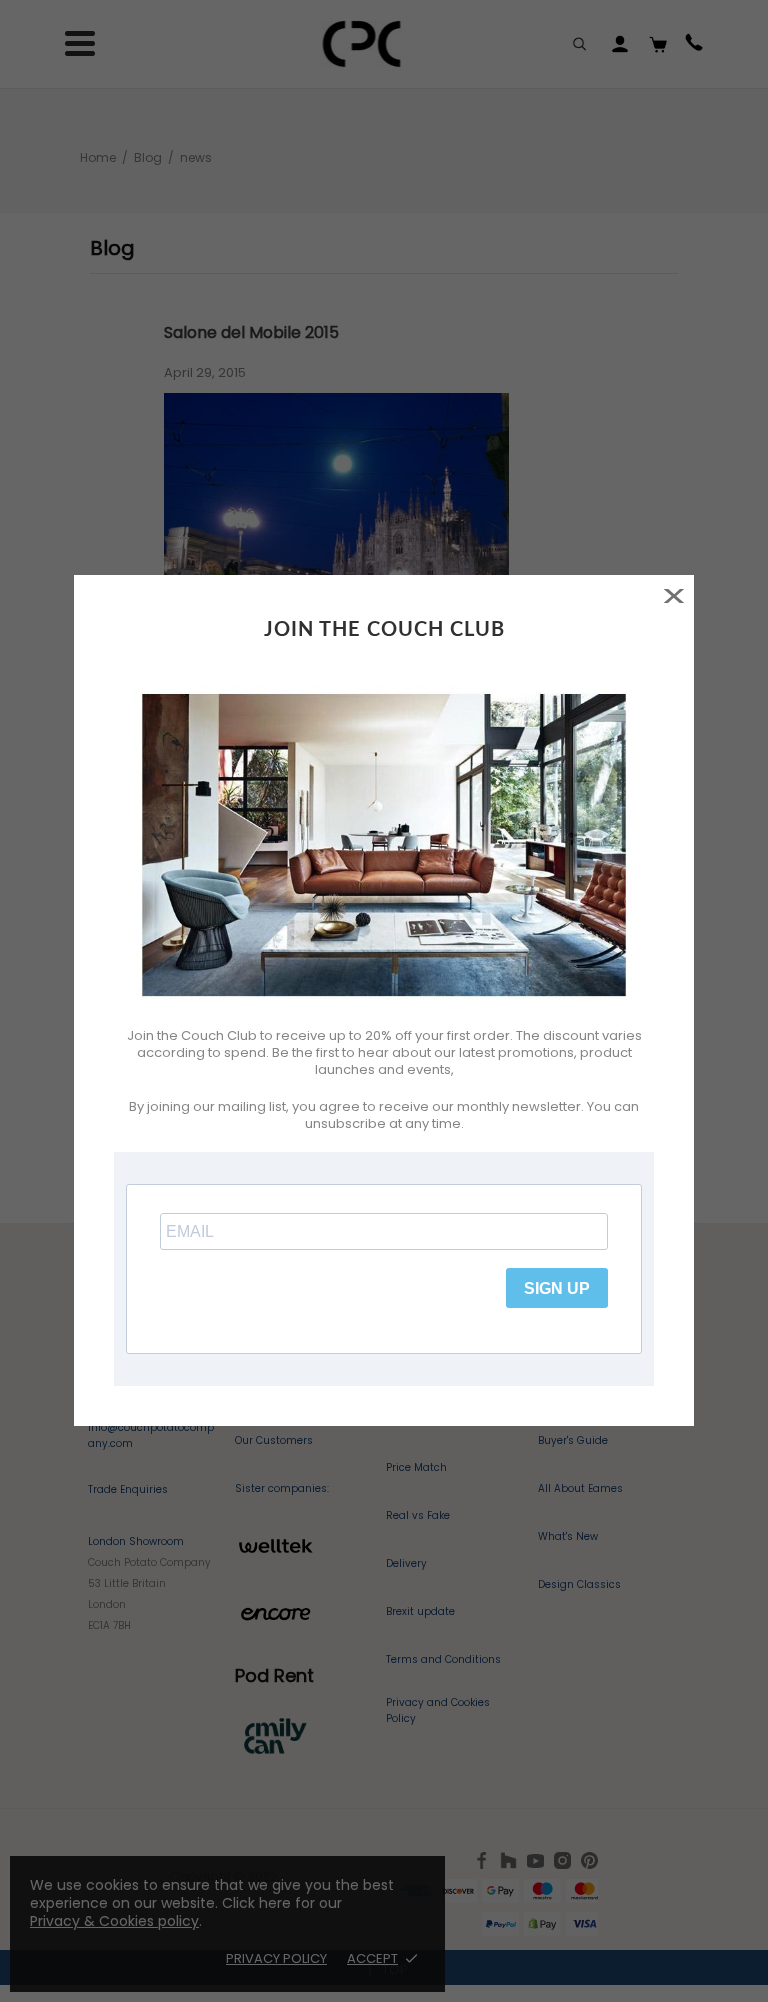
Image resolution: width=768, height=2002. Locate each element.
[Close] (673, 595)
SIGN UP (557, 1288)
